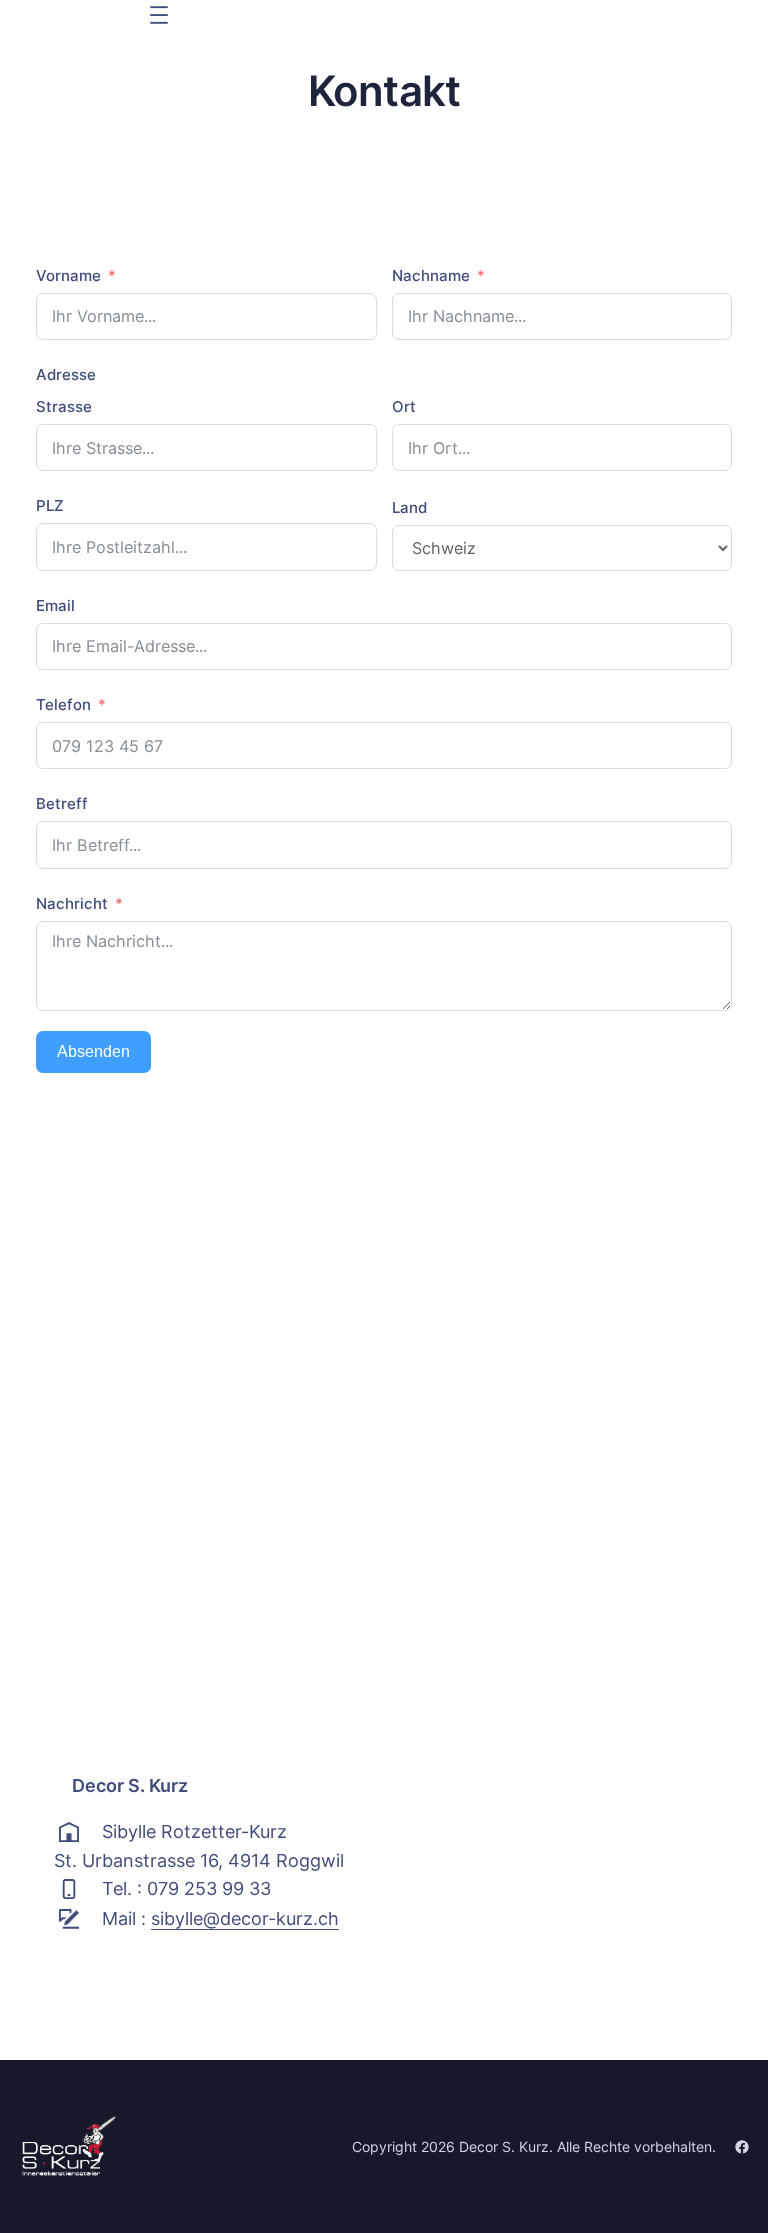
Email (55, 605)
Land (409, 507)
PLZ (50, 505)
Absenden (93, 1051)
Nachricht (72, 903)
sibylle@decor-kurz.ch (245, 1918)
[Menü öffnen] (159, 15)
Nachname (431, 275)
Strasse (64, 406)
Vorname (68, 275)
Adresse (66, 374)
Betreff (62, 803)
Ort (404, 406)
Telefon (63, 704)
